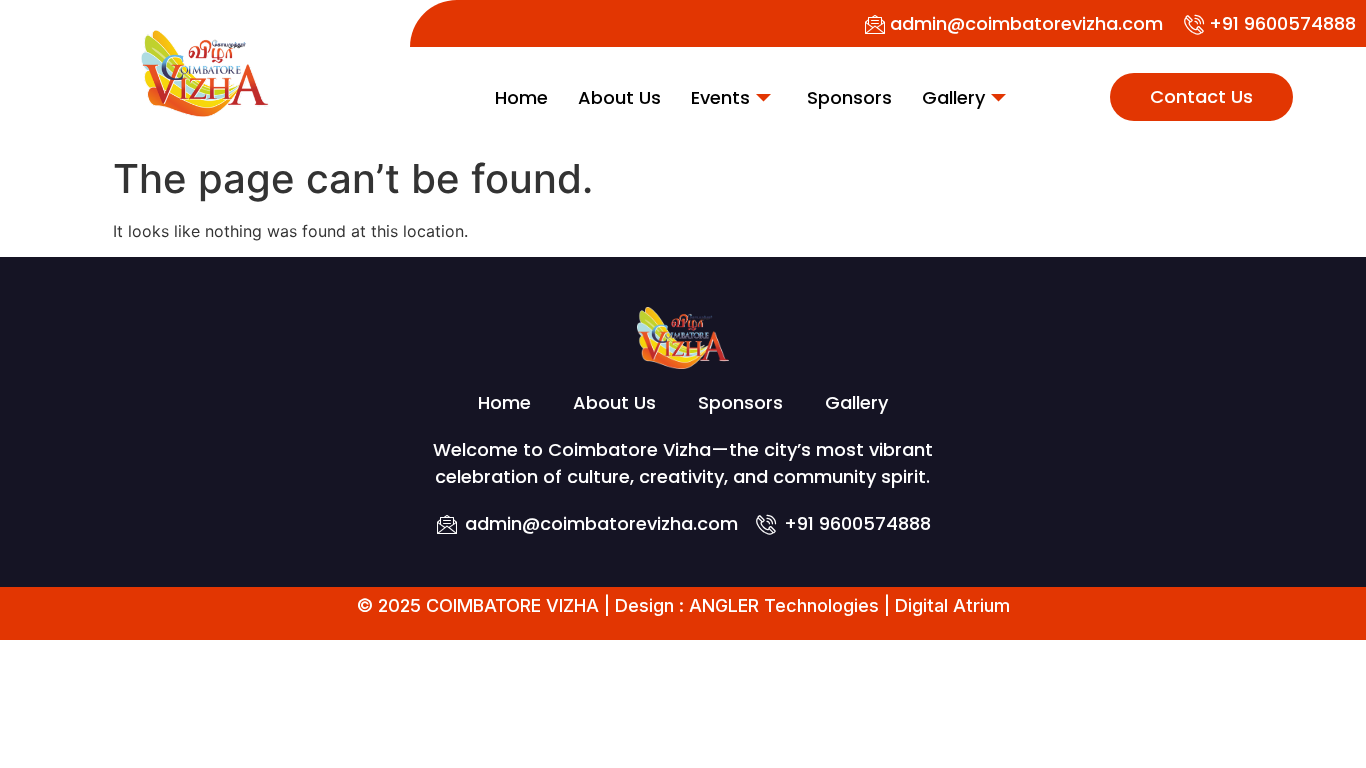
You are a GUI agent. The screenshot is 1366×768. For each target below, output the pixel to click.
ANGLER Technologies (784, 605)
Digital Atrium (952, 605)
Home (521, 97)
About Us (619, 97)
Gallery (953, 97)
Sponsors (849, 97)
